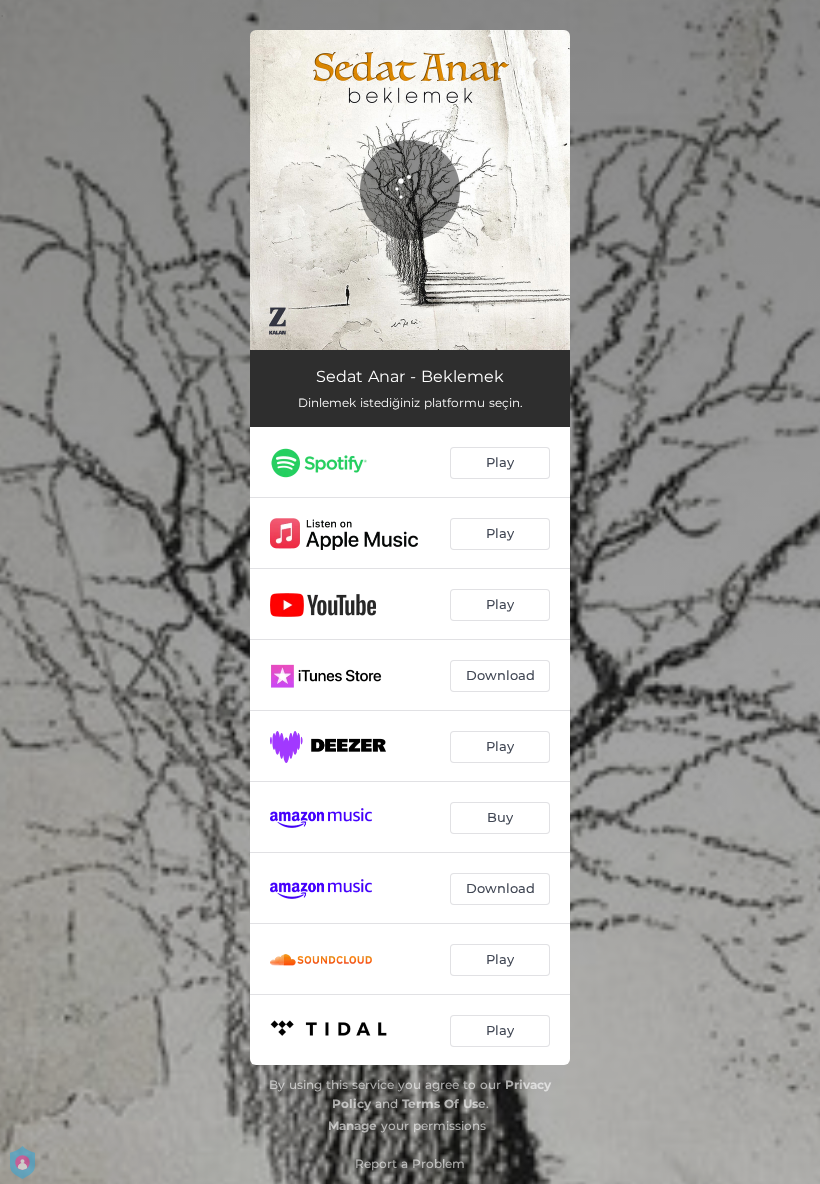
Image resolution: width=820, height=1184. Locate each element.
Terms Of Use (444, 1103)
